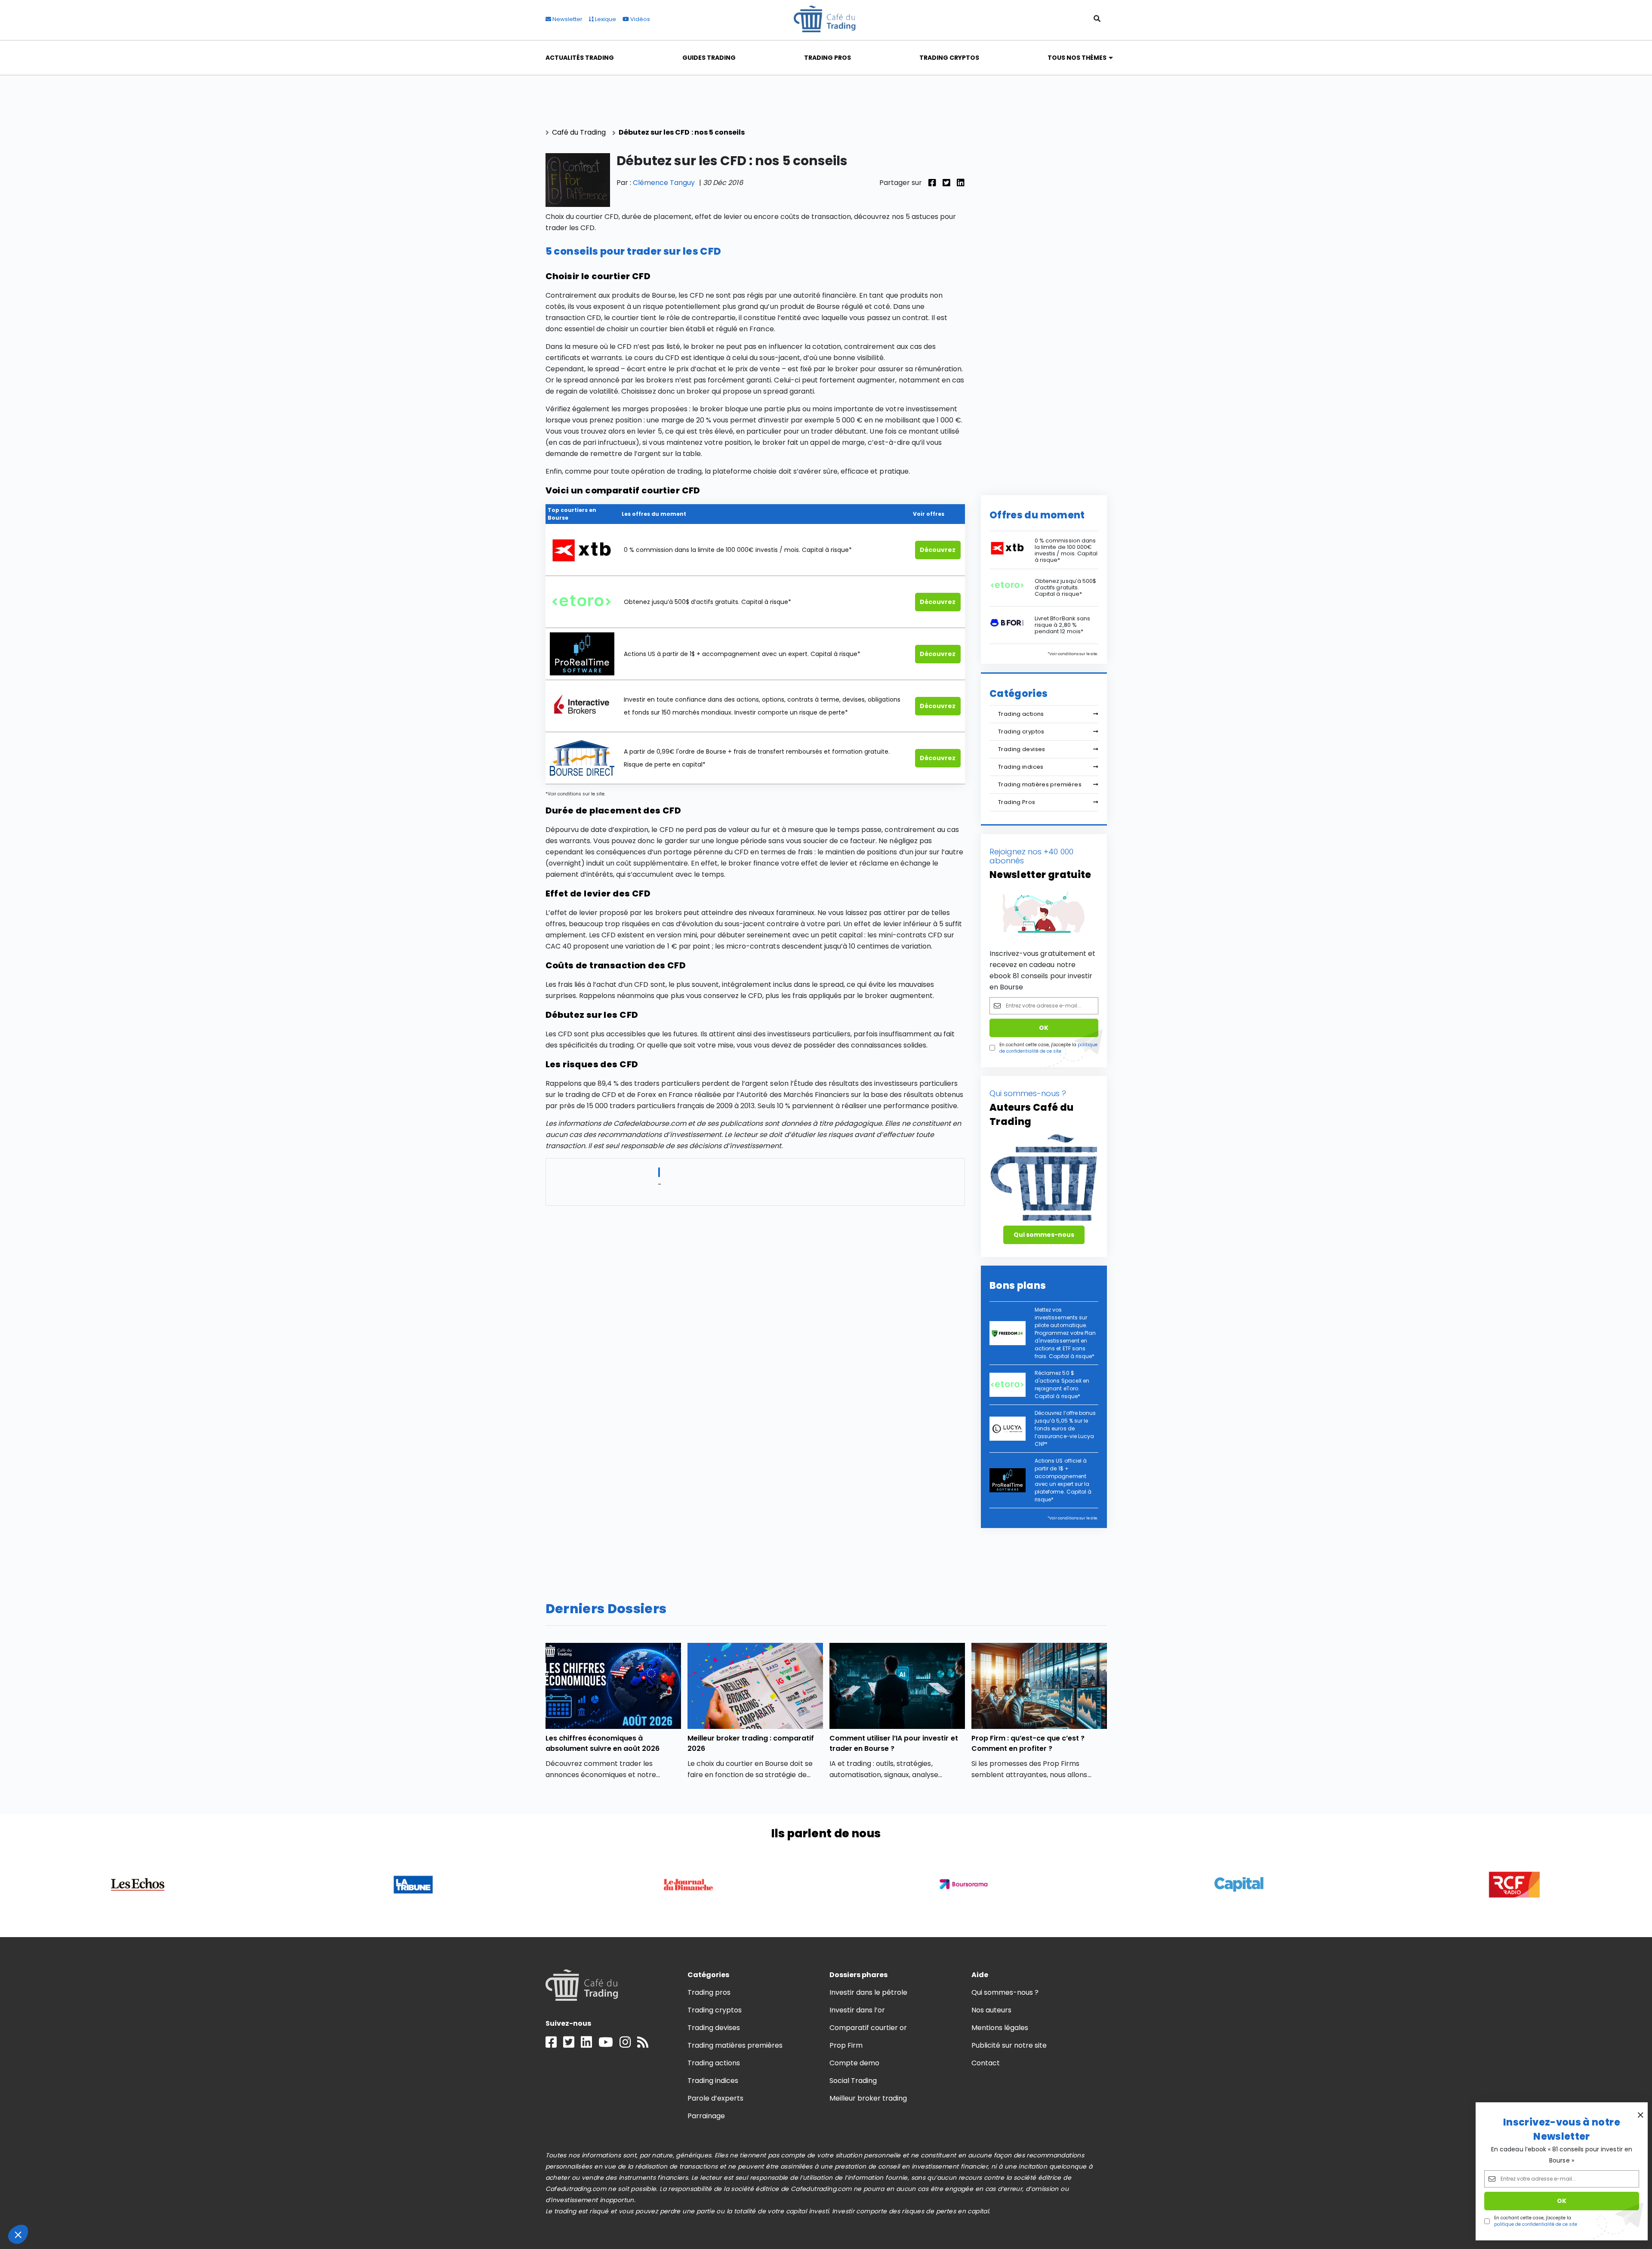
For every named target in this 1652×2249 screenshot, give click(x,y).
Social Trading (853, 2081)
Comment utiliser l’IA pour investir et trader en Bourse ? (894, 1743)
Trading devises (1022, 749)
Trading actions (1021, 714)
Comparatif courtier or (868, 2028)
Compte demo (854, 2063)
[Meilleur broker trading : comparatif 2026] (755, 1686)
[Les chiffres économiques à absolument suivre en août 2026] (613, 1686)
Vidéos (640, 19)
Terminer (159, 2206)
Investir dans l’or (857, 2010)
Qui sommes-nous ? (1005, 1992)
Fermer (39, 2206)
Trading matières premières (1040, 784)
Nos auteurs (991, 2010)
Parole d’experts (715, 2098)
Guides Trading (709, 58)
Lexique (605, 19)
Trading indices (1021, 767)
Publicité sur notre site (1009, 2045)
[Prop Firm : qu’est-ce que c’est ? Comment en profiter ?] (1039, 1686)
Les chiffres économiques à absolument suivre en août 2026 (603, 1743)
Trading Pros (828, 58)
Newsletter (567, 19)
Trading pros (709, 1992)
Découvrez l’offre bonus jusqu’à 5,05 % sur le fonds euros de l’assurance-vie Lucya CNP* (1065, 1428)
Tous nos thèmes (1077, 58)
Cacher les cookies (99, 2206)
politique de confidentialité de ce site (1536, 2224)
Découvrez (938, 550)
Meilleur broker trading (868, 2098)
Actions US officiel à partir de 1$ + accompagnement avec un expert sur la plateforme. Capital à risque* (1063, 1480)
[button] (18, 2234)
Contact (986, 2063)
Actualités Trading (580, 58)
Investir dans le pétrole (869, 1992)
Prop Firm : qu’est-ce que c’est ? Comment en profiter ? (1028, 1743)
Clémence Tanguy (664, 183)
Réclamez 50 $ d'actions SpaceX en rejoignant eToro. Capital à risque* (1062, 1385)
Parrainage (706, 2116)
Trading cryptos (1021, 732)
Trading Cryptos (949, 58)
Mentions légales (1000, 2028)
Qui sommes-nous (1044, 1235)
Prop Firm (846, 2045)
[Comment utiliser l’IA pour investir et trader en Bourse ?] (897, 1686)
